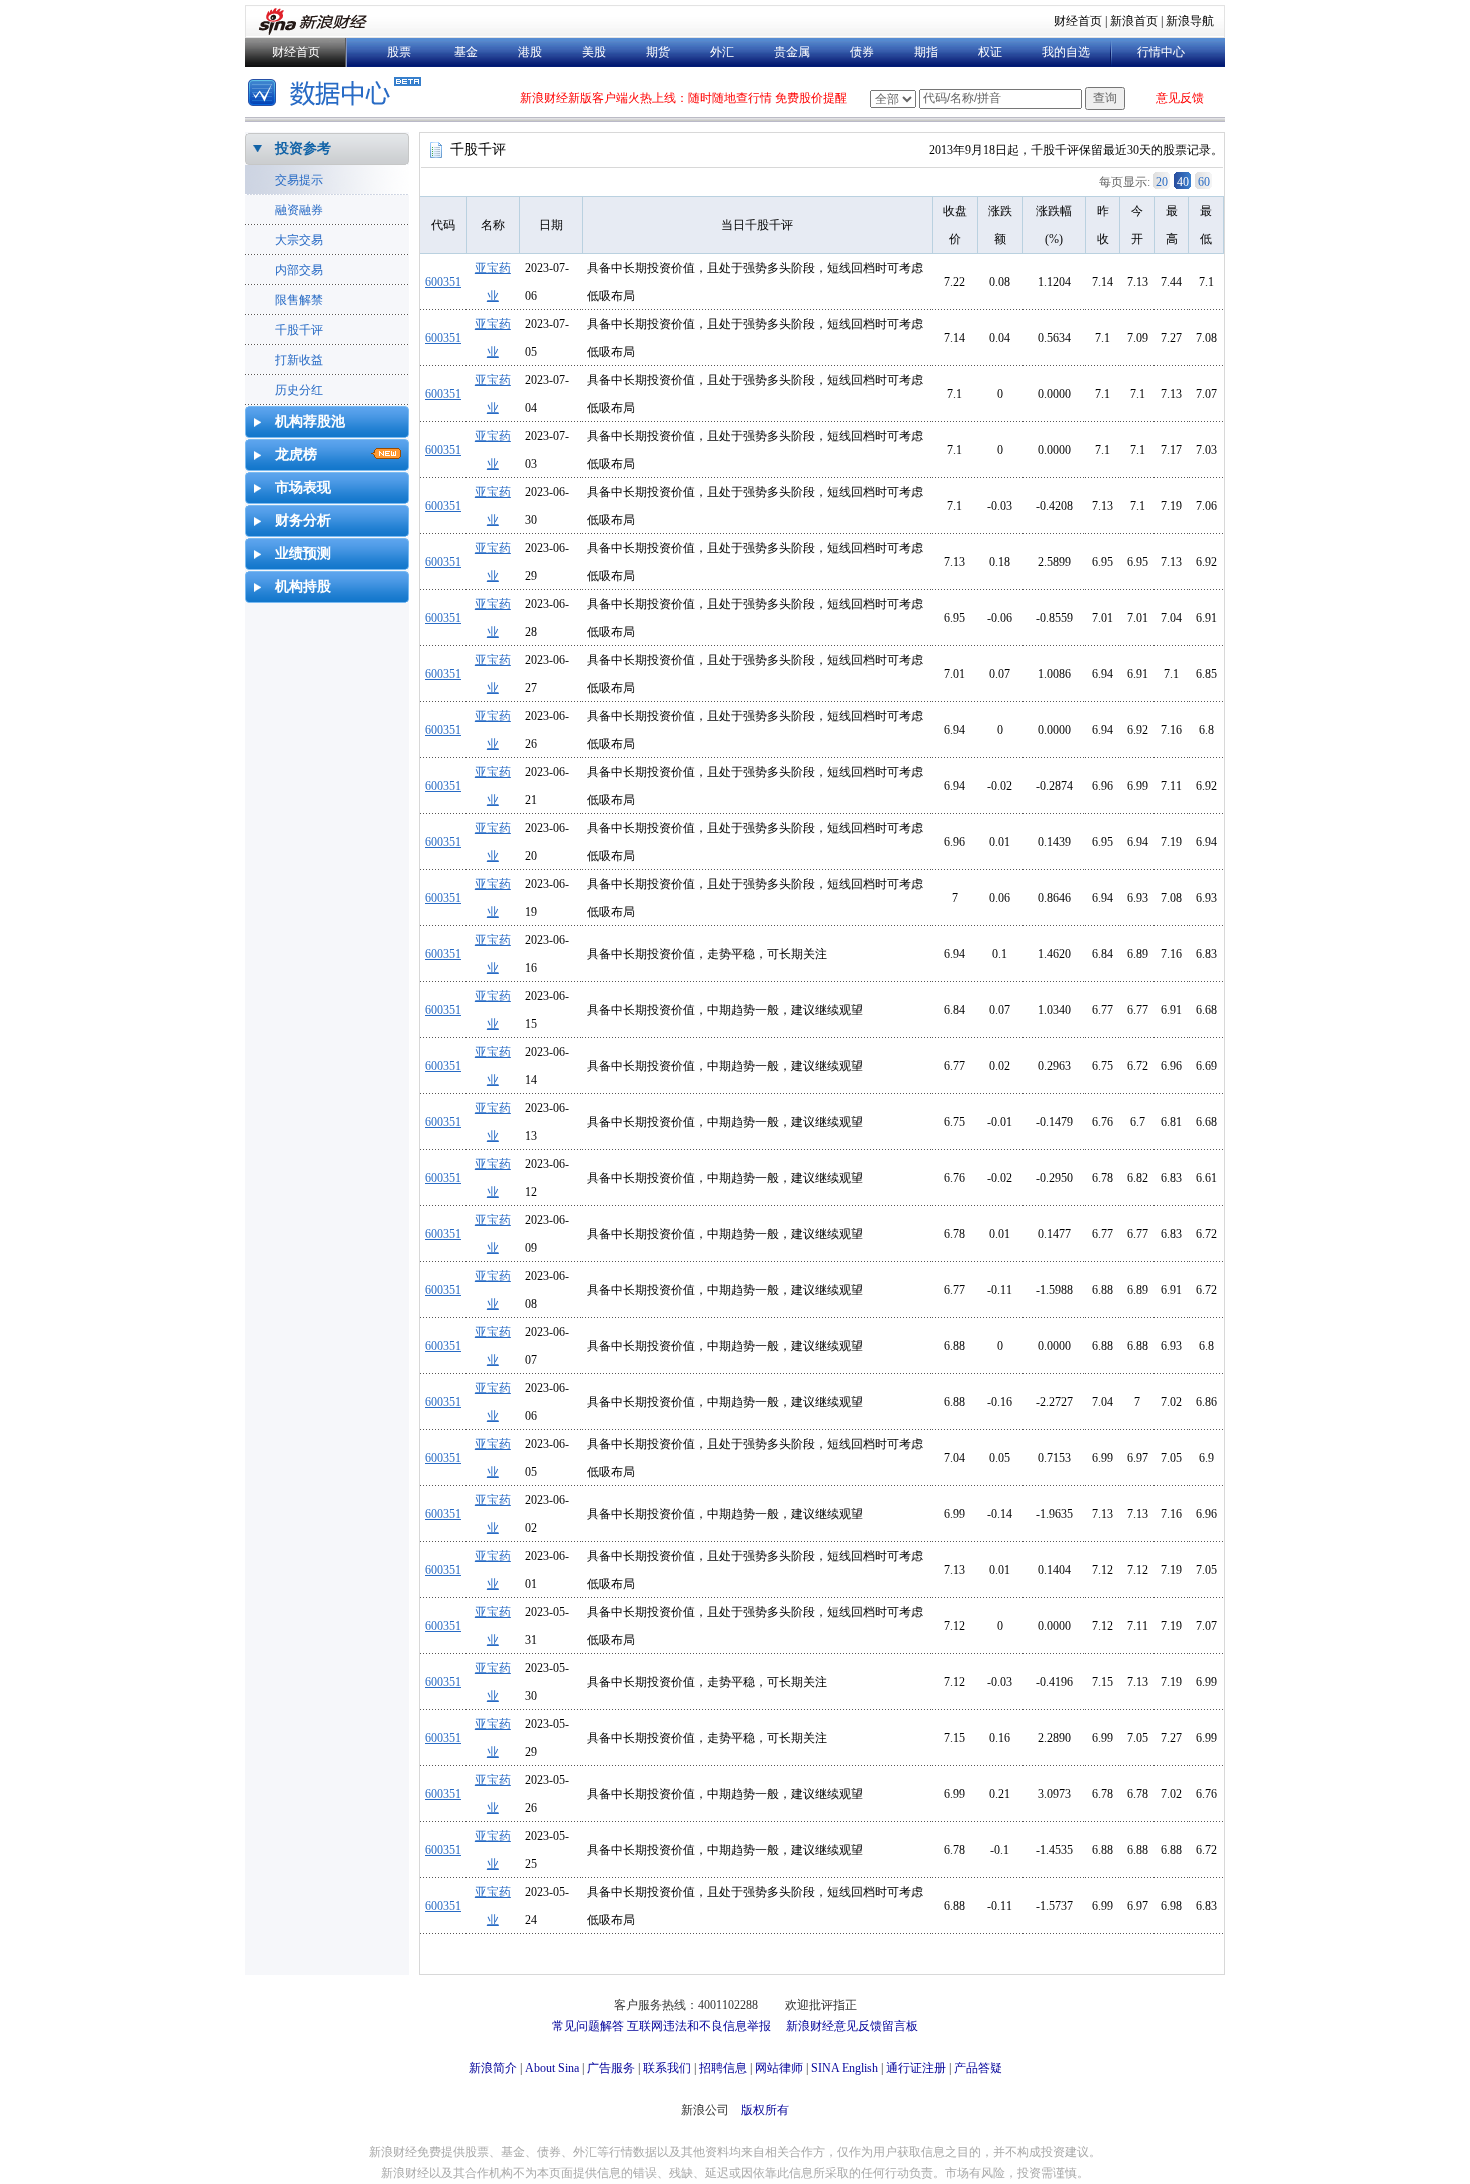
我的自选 (1066, 52)
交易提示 (299, 180)
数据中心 (337, 94)
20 (1162, 182)
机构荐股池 (310, 421)
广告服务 (611, 2068)
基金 (466, 52)
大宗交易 (299, 240)
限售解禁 (299, 300)
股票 (399, 52)
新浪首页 (1134, 21)
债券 (862, 52)
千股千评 (299, 330)
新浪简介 (493, 2068)
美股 (594, 52)
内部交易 (299, 270)
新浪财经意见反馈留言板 (852, 2026)
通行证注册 (916, 2068)
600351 (443, 282)
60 (1204, 182)
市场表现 (303, 487)
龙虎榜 (296, 454)
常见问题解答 (588, 2026)
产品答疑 (978, 2068)
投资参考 (303, 148)
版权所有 (765, 2110)
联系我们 (667, 2068)
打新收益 (299, 360)
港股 (530, 52)
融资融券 (299, 210)
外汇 (722, 52)
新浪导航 (1190, 21)
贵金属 (792, 52)
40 (1183, 182)
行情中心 (1161, 52)
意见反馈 (1180, 98)
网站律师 (779, 2068)
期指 (926, 52)
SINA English (844, 2068)
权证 (990, 52)
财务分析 (303, 520)
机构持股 (303, 586)
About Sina (552, 2068)
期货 (658, 52)
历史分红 (299, 390)
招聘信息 (723, 2068)
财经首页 (1078, 21)
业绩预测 (303, 553)
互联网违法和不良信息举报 (699, 2026)
